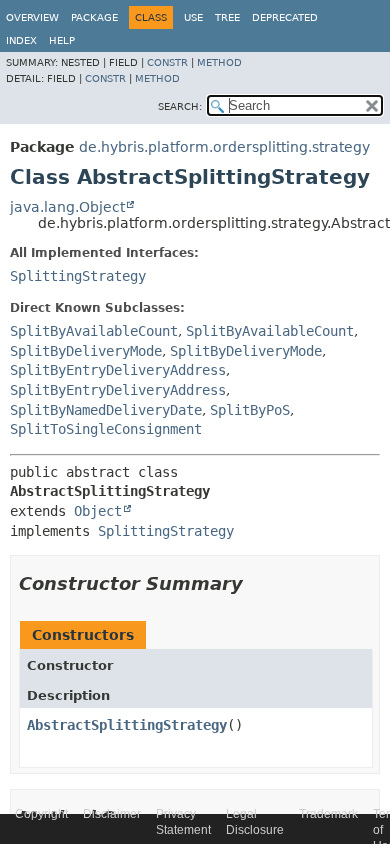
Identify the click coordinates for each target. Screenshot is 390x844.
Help (62, 40)
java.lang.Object (67, 207)
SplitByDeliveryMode (86, 351)
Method (219, 62)
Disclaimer (112, 814)
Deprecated (285, 17)
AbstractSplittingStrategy (127, 725)
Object (98, 511)
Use (193, 17)
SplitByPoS (250, 410)
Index (21, 40)
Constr (167, 62)
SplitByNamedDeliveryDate (106, 410)
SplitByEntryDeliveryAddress (118, 370)
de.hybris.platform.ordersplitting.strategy (224, 147)
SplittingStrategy (78, 276)
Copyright (41, 814)
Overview (32, 17)
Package (94, 17)
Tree (227, 17)
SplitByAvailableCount (94, 331)
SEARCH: (180, 106)
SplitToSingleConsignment (106, 429)
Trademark (328, 814)
